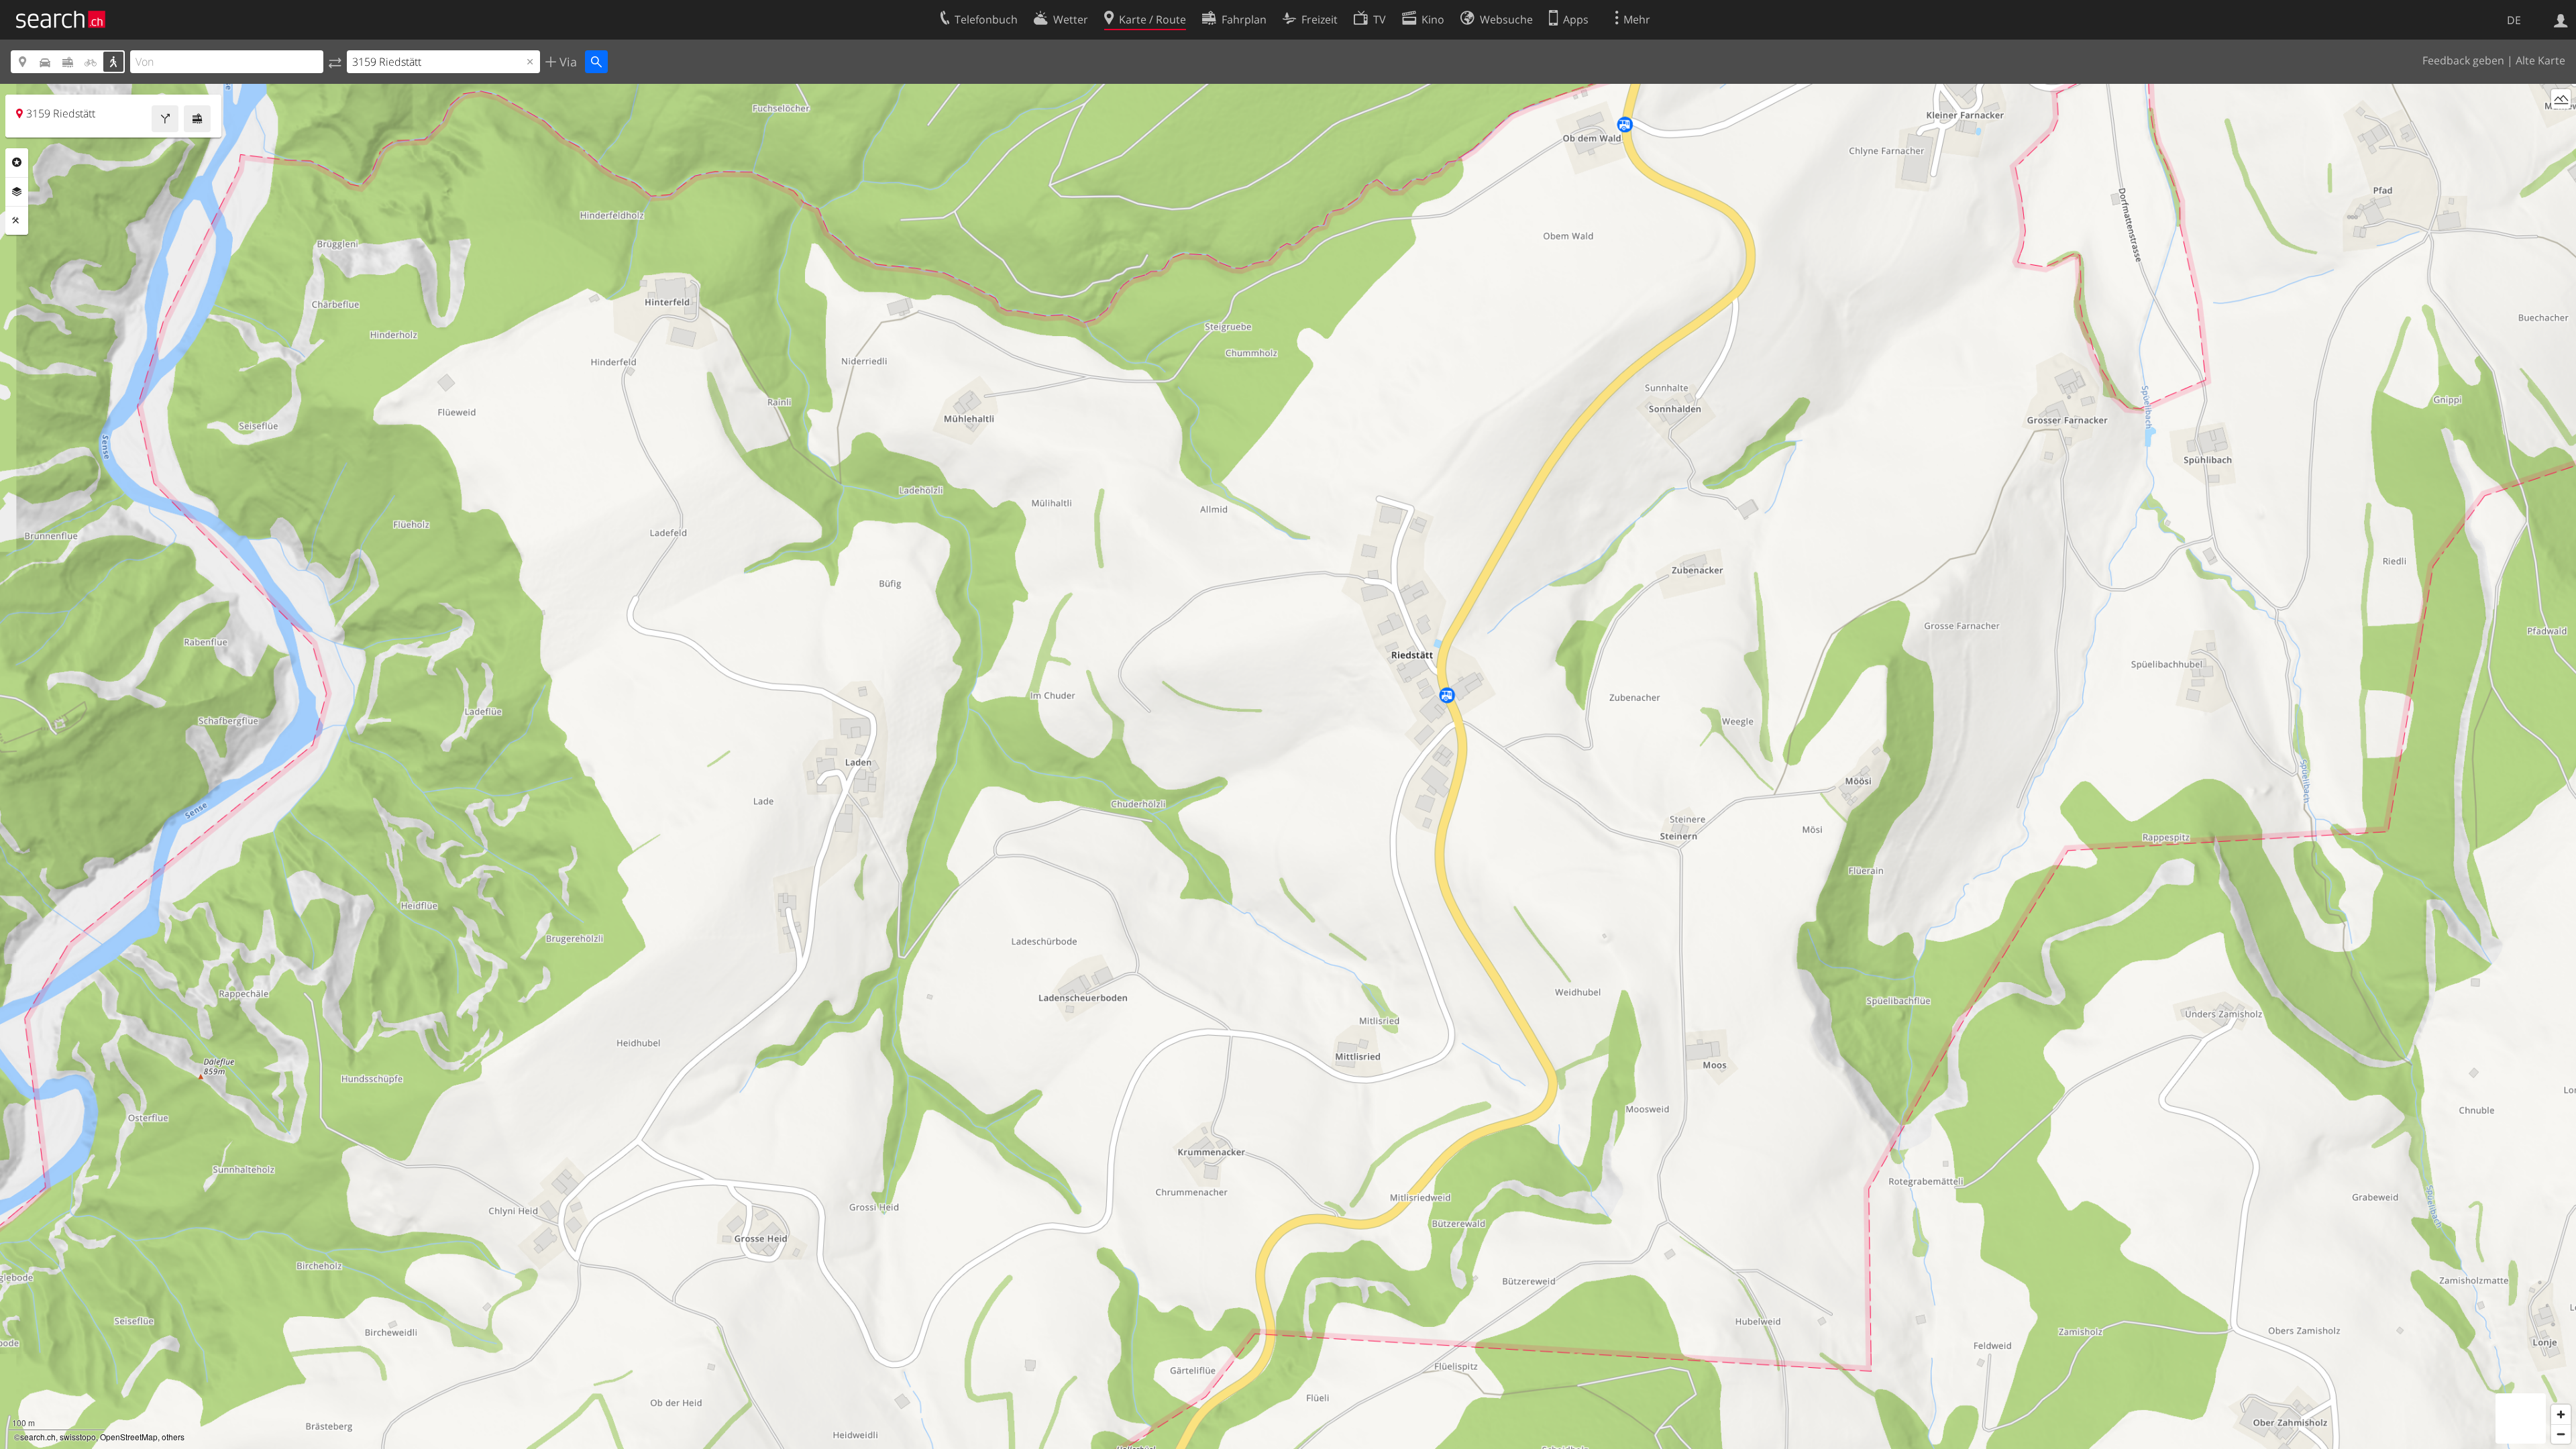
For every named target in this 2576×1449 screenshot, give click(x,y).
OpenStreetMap (129, 1437)
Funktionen (17, 221)
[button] (1398, 758)
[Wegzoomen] (2561, 1434)
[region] (1288, 766)
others (173, 1437)
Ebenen (17, 192)
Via (567, 62)
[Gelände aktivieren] (2561, 99)
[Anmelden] (2561, 19)
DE (2514, 20)
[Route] (165, 119)
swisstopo (78, 1437)
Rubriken (17, 162)
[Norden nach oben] (2561, 124)
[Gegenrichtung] (335, 62)
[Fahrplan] (197, 119)
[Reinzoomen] (2561, 1414)
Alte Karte (2540, 60)
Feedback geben (2463, 60)
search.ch (38, 1437)
